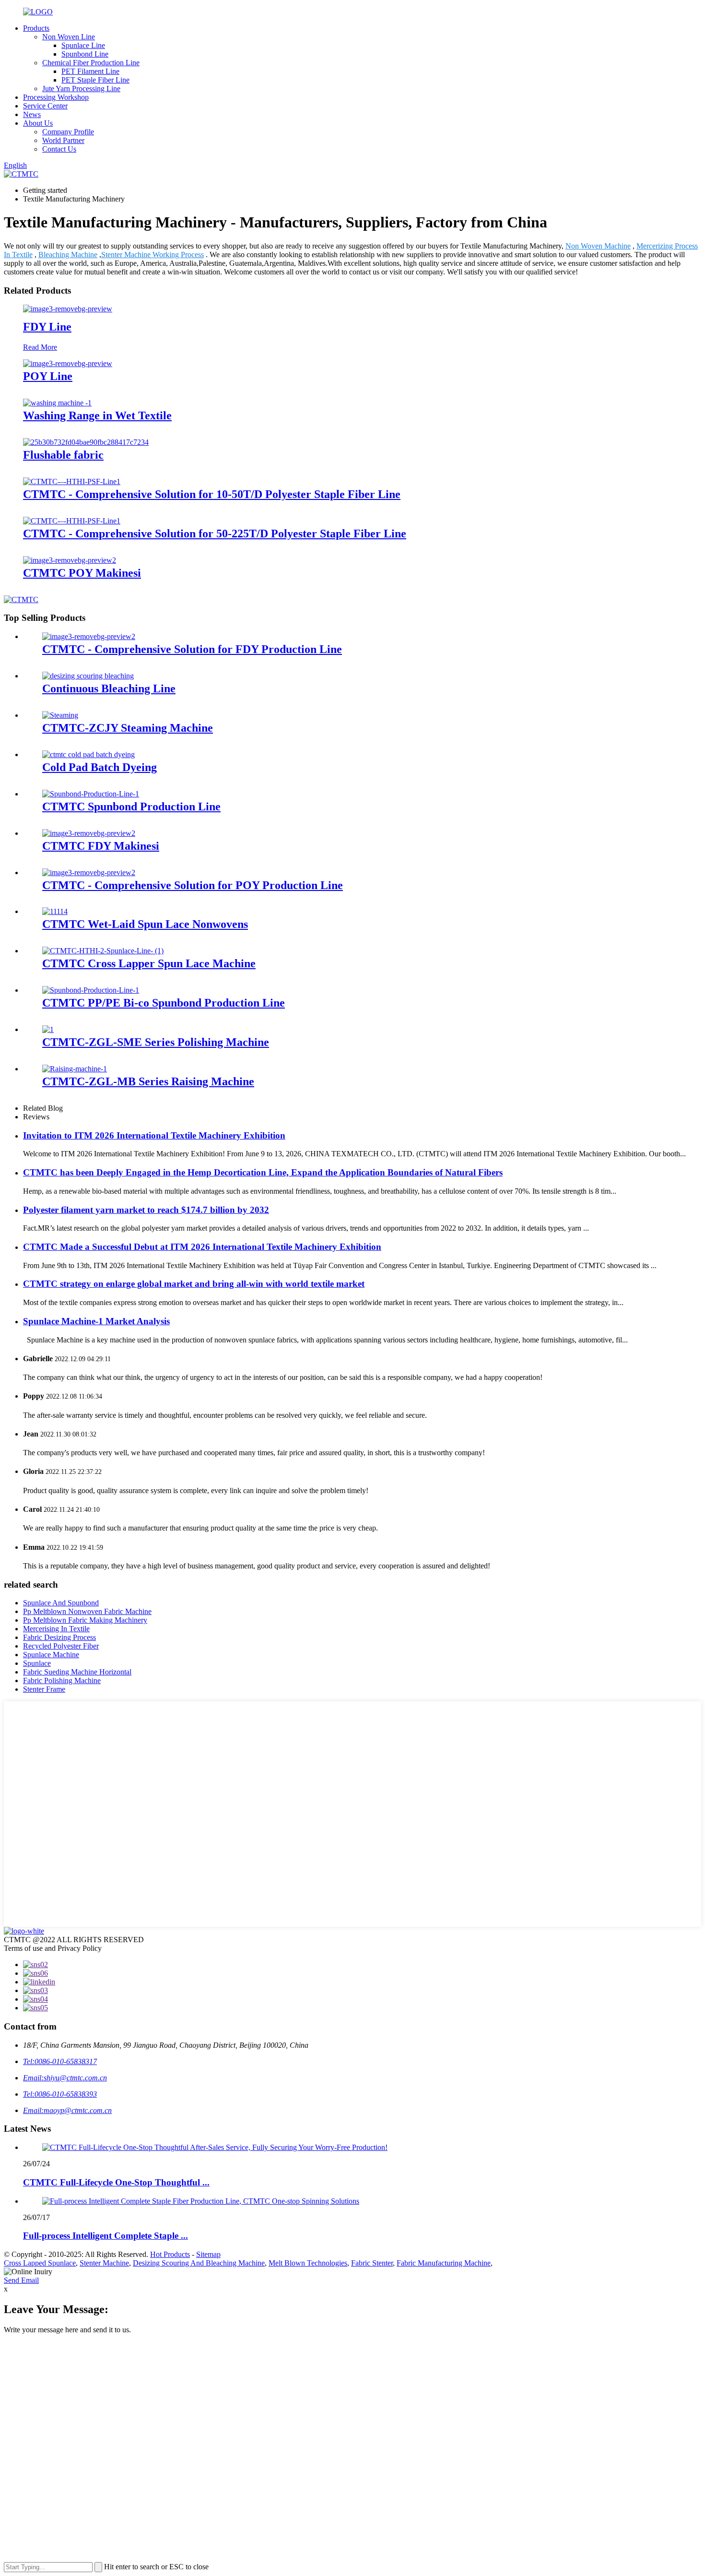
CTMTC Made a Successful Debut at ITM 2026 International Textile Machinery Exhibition (202, 1247)
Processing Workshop (56, 97)
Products (36, 28)
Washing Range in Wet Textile (97, 415)
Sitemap (208, 2254)
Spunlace (37, 1663)
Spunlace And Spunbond (61, 1603)
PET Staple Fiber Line (95, 80)
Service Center (45, 106)
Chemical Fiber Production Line (91, 63)
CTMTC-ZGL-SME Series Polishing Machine (156, 1042)
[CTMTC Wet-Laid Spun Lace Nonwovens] (55, 911)
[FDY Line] (68, 309)
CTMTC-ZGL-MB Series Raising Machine (148, 1081)
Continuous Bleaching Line (109, 689)
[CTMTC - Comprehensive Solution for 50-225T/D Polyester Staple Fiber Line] (72, 521)
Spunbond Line (85, 54)
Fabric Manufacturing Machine (444, 2263)
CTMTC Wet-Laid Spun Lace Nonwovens (145, 924)
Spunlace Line (83, 45)
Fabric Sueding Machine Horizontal (77, 1672)
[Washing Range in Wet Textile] (57, 403)
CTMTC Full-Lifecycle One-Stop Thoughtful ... (116, 2182)
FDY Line (47, 327)
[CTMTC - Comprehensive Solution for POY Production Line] (89, 873)
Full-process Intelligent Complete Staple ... (106, 2236)
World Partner (63, 140)
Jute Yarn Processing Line (81, 89)
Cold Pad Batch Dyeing (100, 767)
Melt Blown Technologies (308, 2263)
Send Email (21, 2280)
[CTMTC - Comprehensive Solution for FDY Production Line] (89, 636)
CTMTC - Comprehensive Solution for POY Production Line (193, 885)
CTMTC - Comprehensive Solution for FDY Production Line (192, 649)
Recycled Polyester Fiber (61, 1646)
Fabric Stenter (372, 2263)
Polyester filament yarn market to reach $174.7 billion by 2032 (146, 1210)
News (32, 114)
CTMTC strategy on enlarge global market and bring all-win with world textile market (194, 1284)
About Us (38, 123)
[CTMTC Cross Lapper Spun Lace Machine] (103, 951)
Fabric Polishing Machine (62, 1680)
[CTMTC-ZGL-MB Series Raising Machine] (75, 1069)
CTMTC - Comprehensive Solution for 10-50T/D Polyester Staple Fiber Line (212, 494)
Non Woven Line (69, 37)
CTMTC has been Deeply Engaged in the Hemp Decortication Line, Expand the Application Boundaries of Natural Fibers (263, 1172)
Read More (40, 347)
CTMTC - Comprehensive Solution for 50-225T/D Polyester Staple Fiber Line (215, 534)
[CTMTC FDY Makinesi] (89, 833)
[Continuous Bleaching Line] (88, 676)
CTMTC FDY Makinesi (101, 846)
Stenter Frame (44, 1689)
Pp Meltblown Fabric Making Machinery (85, 1620)
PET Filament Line (90, 71)
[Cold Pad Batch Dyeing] (88, 754)
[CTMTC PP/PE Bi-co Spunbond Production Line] (91, 990)
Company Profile (68, 132)
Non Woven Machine (598, 246)
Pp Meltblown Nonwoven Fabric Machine (87, 1611)
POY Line (48, 376)
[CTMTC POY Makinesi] (70, 560)
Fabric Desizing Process (59, 1637)
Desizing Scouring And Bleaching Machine (199, 2263)
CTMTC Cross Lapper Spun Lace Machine (149, 963)
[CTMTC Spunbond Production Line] (91, 794)
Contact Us (59, 149)
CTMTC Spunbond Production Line (131, 807)
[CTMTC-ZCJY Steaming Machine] (60, 715)
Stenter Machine (104, 2263)
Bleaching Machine (68, 255)
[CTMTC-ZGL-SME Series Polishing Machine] (48, 1029)
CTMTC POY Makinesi (82, 573)
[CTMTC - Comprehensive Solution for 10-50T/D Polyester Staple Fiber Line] (72, 481)
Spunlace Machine (51, 1655)
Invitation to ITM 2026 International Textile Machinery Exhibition (154, 1135)
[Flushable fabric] (86, 442)
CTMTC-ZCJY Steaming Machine (128, 728)
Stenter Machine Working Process (153, 255)
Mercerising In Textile (56, 1629)
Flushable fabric (63, 455)
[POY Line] (68, 363)
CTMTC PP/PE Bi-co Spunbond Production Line (164, 1003)
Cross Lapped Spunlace (40, 2263)
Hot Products (170, 2254)
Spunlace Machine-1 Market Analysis (96, 1321)
